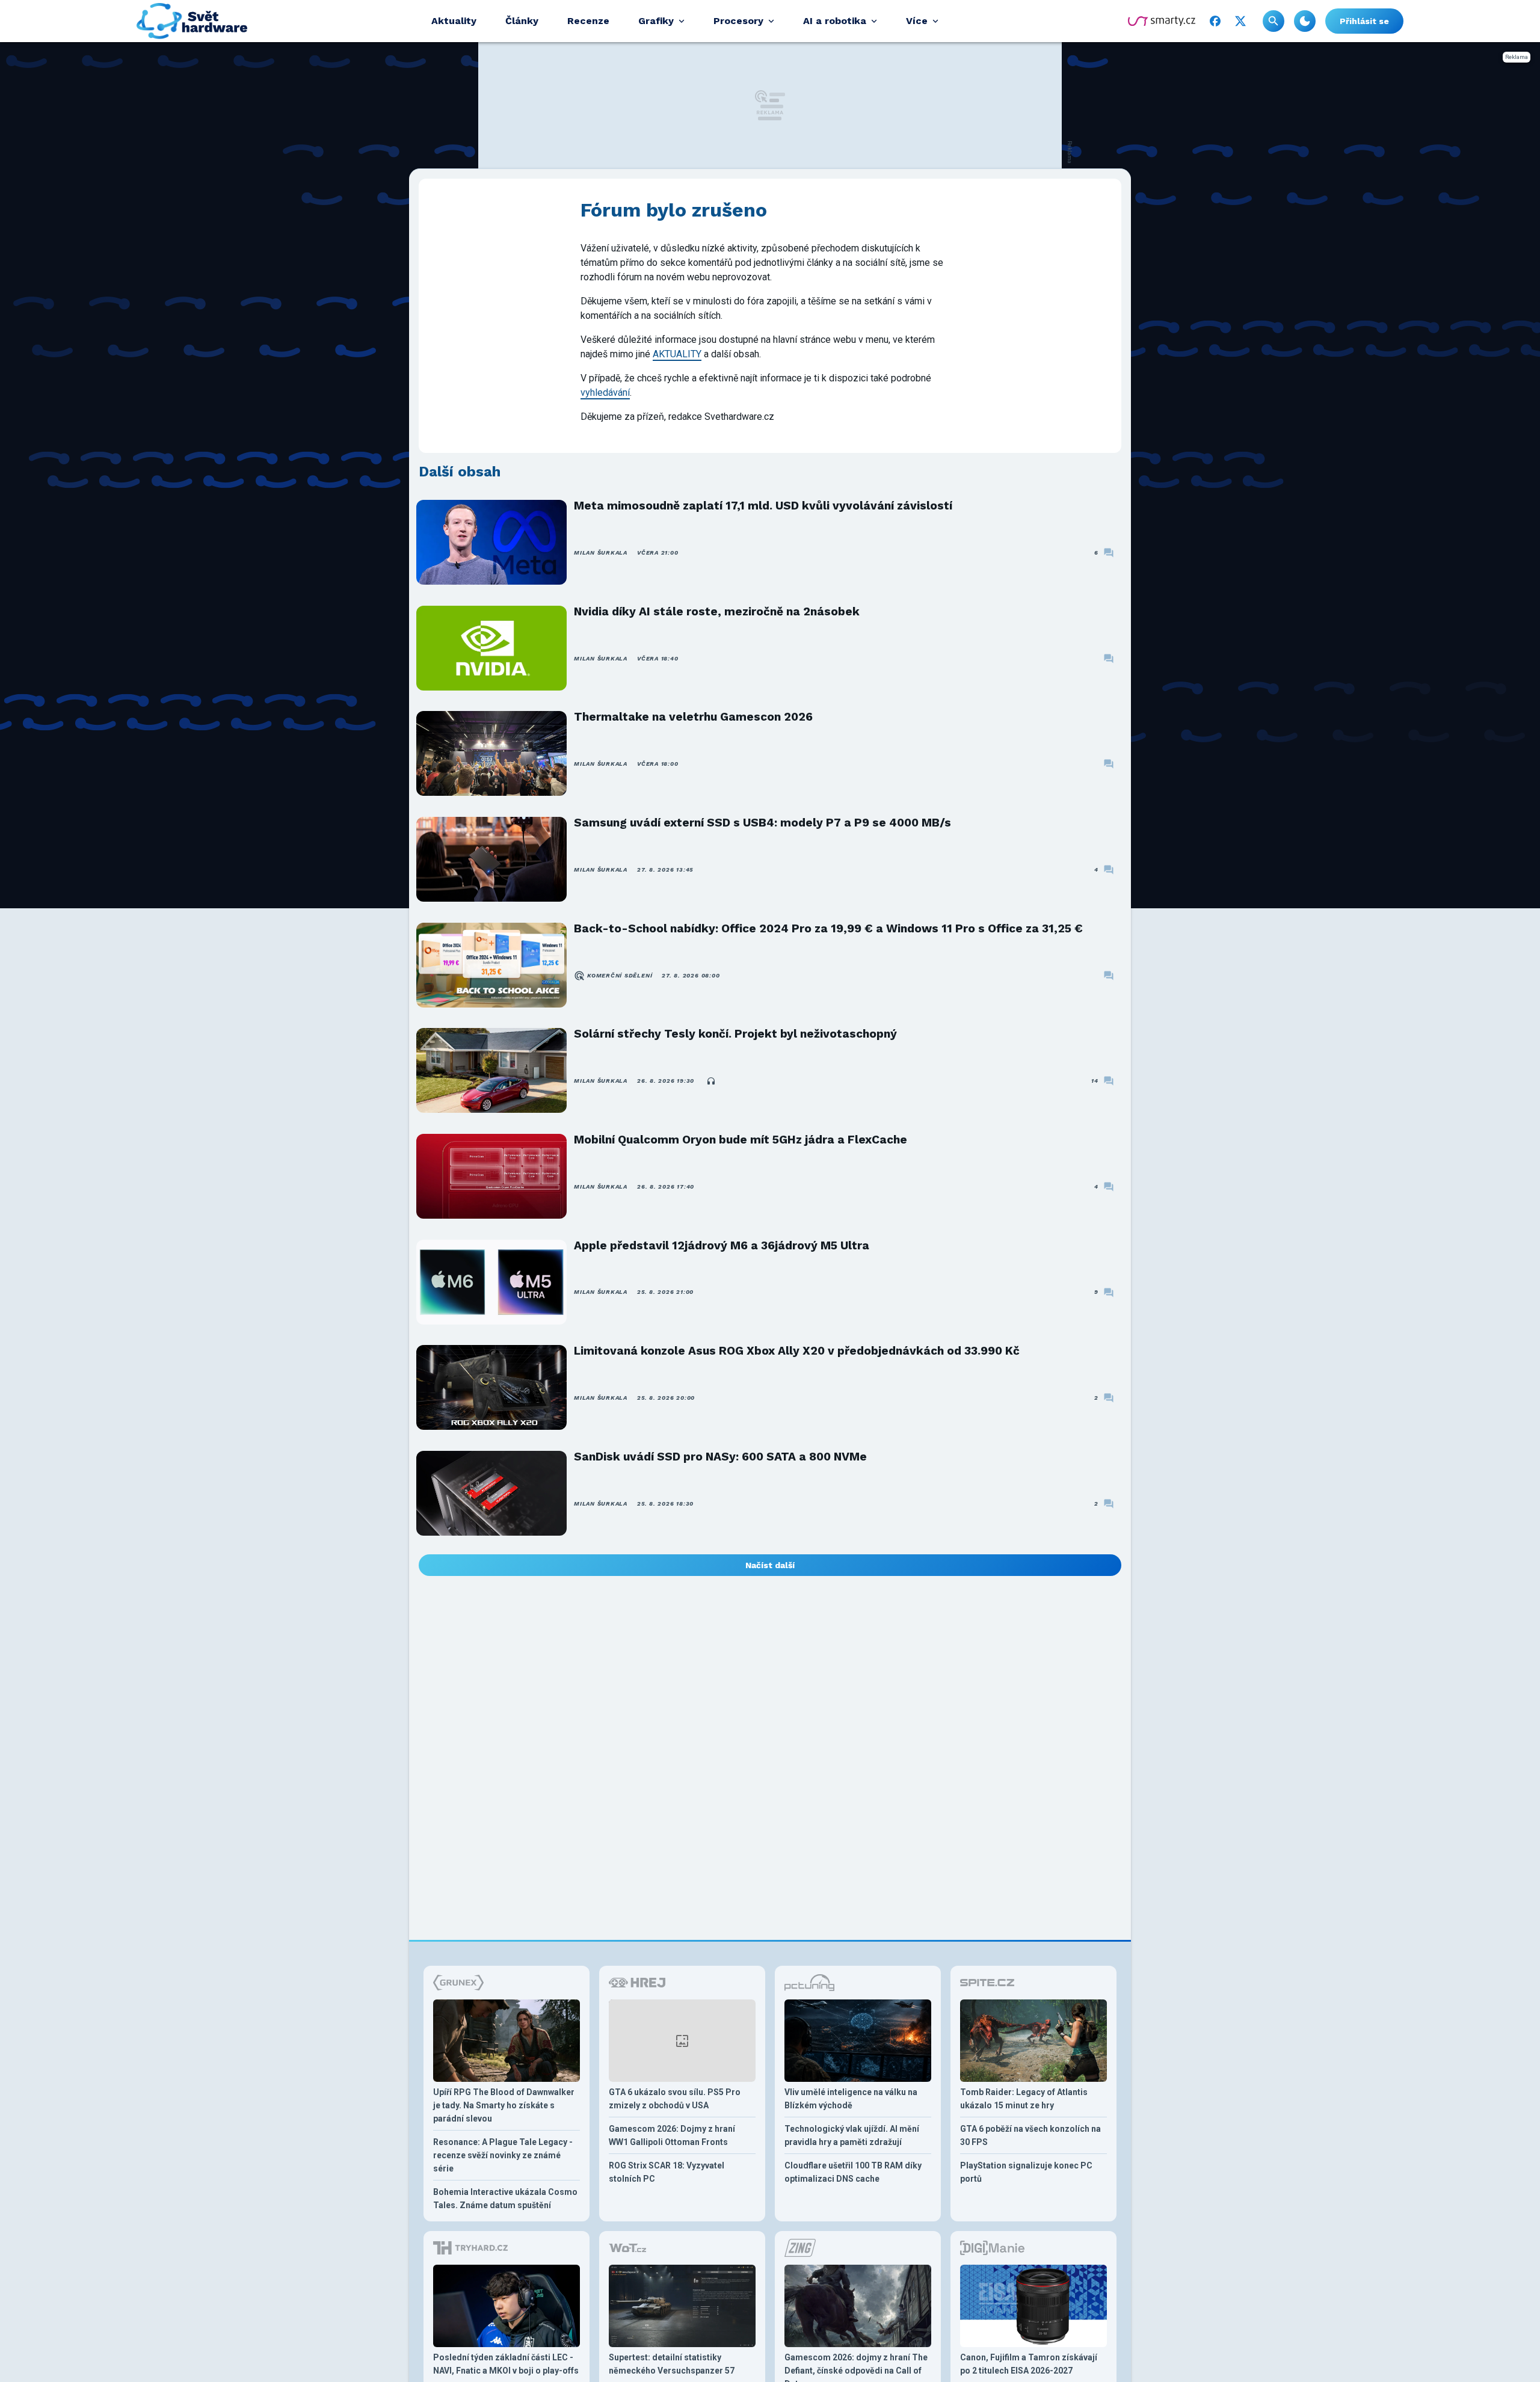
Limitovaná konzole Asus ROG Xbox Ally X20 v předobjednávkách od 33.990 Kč (797, 1351)
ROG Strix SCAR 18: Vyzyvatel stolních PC (667, 2172)
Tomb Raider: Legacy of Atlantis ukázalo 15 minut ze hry (1024, 2099)
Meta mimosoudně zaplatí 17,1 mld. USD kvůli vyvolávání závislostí (763, 506)
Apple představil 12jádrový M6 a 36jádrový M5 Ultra (722, 1245)
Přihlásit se (1364, 21)
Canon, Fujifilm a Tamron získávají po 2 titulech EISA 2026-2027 (1029, 2364)
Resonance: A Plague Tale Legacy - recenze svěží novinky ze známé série (503, 2155)
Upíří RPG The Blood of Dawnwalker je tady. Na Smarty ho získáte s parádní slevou (504, 2105)
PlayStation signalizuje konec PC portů (1026, 2172)
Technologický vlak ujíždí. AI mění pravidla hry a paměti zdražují (852, 2135)
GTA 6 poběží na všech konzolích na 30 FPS (1030, 2135)
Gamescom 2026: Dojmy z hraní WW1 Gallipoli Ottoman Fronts (672, 2135)
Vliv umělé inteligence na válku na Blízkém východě (851, 2099)
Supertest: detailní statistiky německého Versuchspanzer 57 (672, 2364)
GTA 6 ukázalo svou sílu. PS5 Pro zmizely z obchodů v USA (675, 2099)
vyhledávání (605, 392)
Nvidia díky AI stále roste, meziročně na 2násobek (717, 611)
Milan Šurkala (601, 552)
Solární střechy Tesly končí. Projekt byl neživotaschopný (735, 1034)
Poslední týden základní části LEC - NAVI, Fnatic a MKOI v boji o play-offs (506, 2364)
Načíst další (770, 1565)
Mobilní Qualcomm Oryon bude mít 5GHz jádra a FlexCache (741, 1140)
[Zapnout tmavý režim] (1305, 21)
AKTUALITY (677, 354)
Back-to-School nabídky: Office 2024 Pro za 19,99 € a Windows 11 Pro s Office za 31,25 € (828, 928)
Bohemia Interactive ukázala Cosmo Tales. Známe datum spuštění (505, 2199)
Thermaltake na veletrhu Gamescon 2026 (693, 717)
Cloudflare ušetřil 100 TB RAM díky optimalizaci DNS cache (853, 2172)
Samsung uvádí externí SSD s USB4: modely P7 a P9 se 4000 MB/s (762, 823)
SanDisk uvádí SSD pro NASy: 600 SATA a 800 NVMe (720, 1457)
